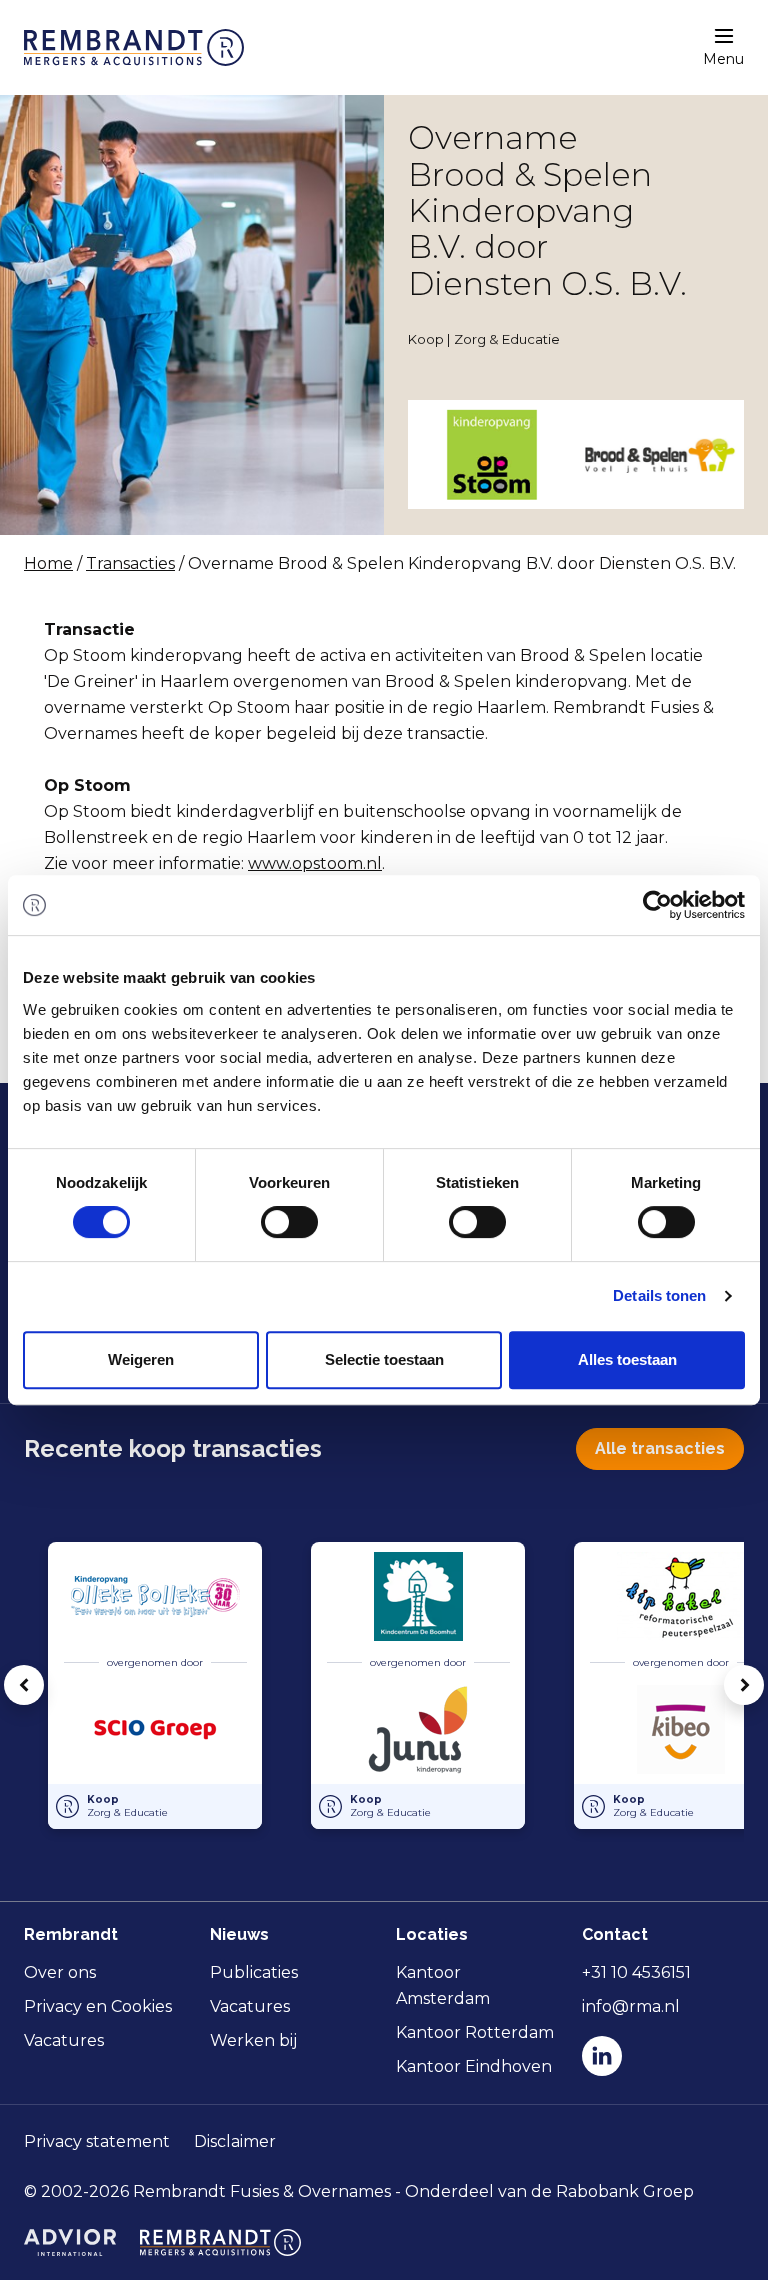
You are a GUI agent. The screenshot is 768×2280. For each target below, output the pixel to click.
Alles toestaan (627, 1359)
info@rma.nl (631, 2006)
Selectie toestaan (384, 1359)
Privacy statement (97, 2141)
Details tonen (659, 1295)
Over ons (60, 1972)
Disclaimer (235, 2141)
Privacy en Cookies (98, 2006)
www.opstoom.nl (315, 863)
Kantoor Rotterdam (475, 2032)
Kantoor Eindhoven (474, 2066)
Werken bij (253, 2040)
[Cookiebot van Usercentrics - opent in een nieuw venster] (657, 905)
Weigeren (141, 1359)
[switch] (289, 1222)
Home (48, 563)
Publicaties (254, 1972)
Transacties (130, 563)
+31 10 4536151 (636, 1972)
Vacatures (64, 2040)
